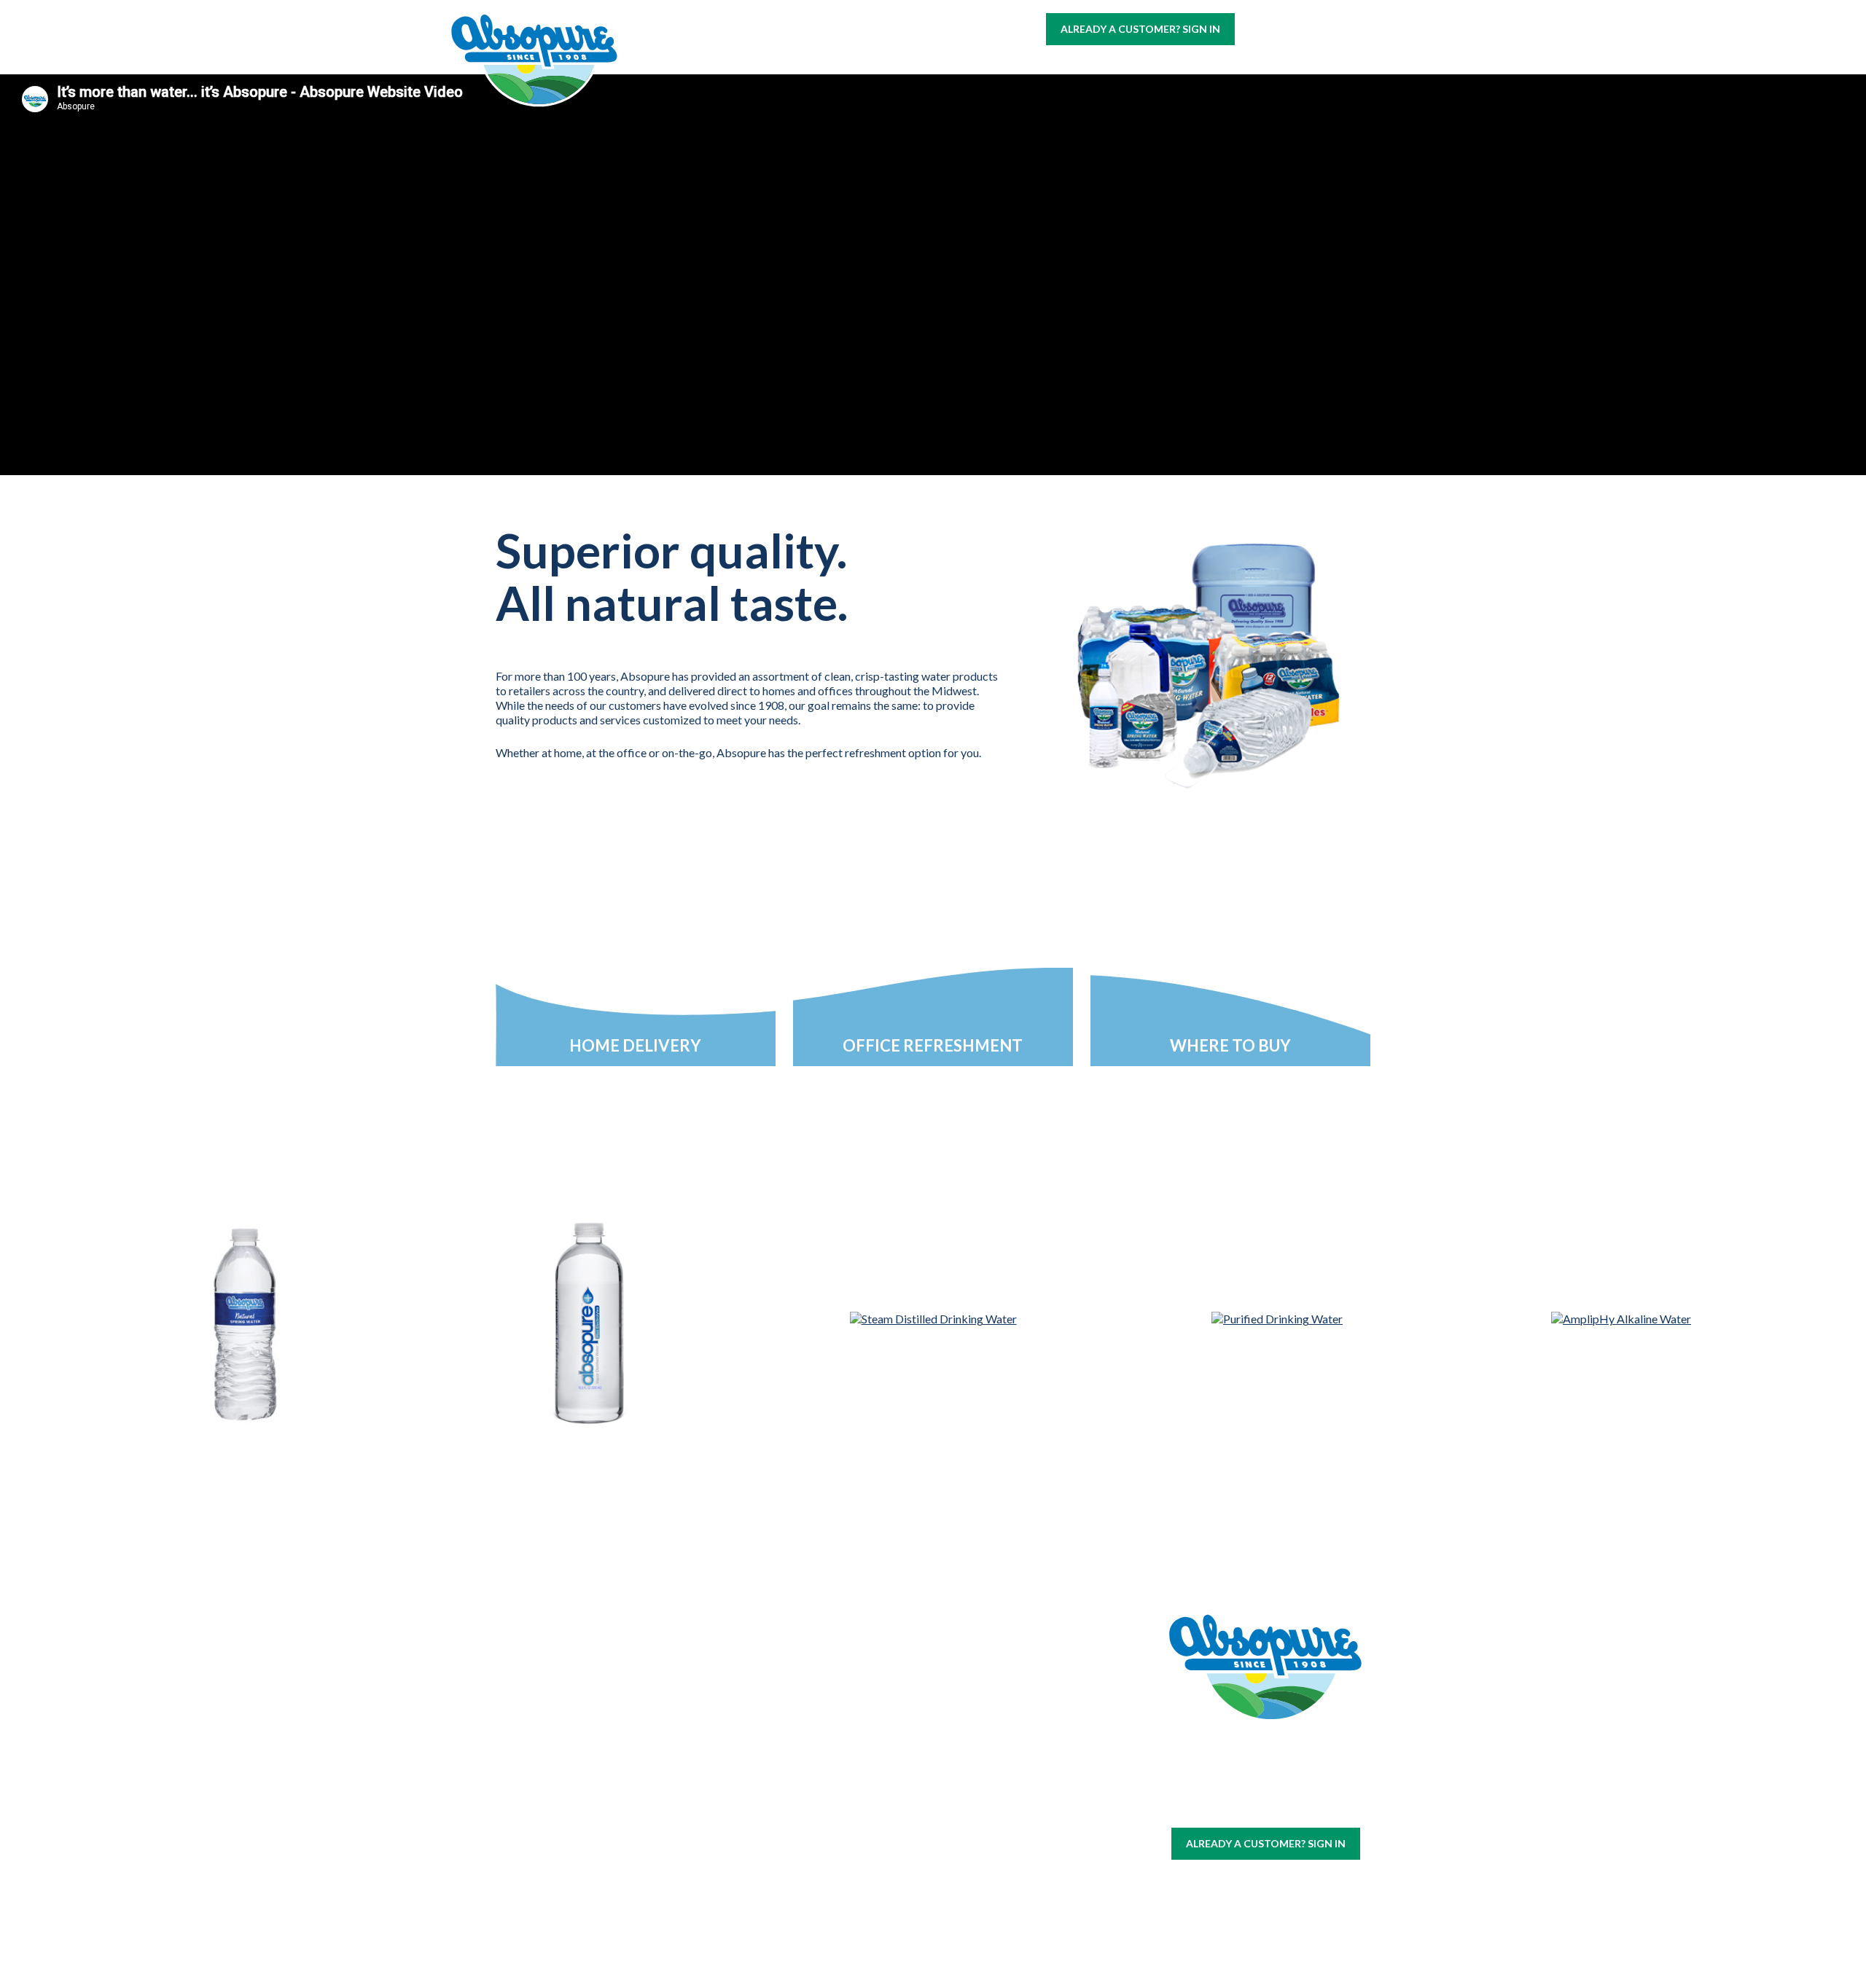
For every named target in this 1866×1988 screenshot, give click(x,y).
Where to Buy (1013, 67)
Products (1111, 67)
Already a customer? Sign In (1140, 29)
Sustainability (848, 1787)
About (1187, 67)
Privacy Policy (1288, 1807)
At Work (919, 67)
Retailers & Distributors (848, 1812)
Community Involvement (848, 1763)
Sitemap (1230, 1807)
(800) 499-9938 (1330, 28)
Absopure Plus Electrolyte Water (686, 1861)
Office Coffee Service (524, 1886)
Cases (524, 1756)
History (848, 1738)
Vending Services (524, 1921)
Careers (1257, 67)
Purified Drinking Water (686, 1799)
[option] (245, 1355)
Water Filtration (524, 1904)
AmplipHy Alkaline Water (686, 1893)
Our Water (524, 1738)
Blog (1419, 67)
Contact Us (1342, 67)
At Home (842, 67)
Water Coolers (524, 1773)
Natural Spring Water (686, 1774)
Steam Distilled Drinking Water (686, 1830)
